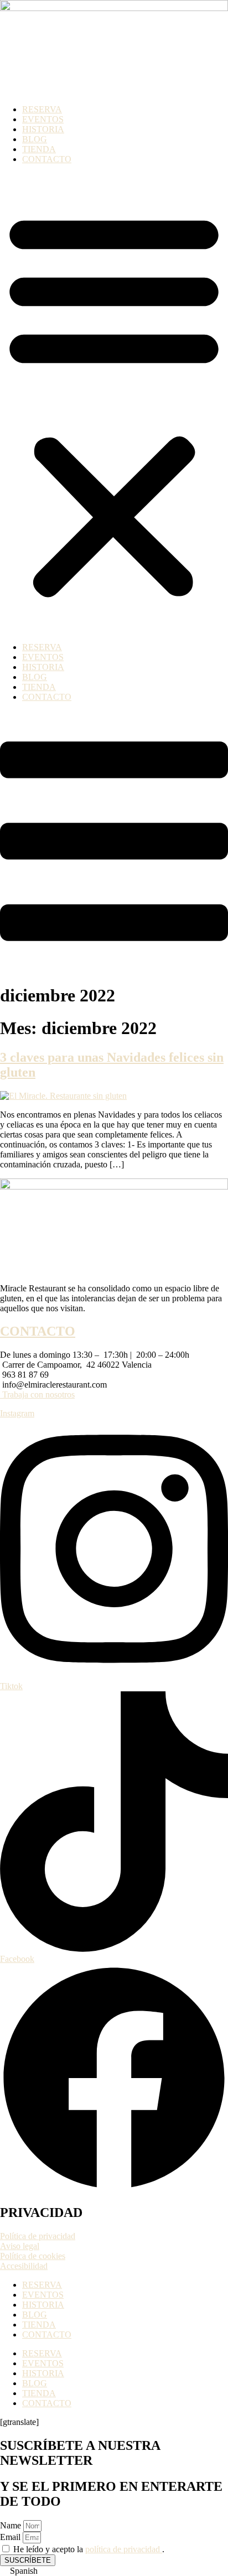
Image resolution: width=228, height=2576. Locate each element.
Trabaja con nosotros (37, 1395)
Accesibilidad (24, 2266)
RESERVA (42, 109)
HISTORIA (43, 129)
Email (11, 2537)
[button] (114, 403)
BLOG (35, 139)
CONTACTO (47, 159)
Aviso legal (20, 2246)
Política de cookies (33, 2256)
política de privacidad (124, 2549)
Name (12, 2525)
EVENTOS (43, 119)
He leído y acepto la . (89, 2549)
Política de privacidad (38, 2236)
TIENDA (39, 149)
